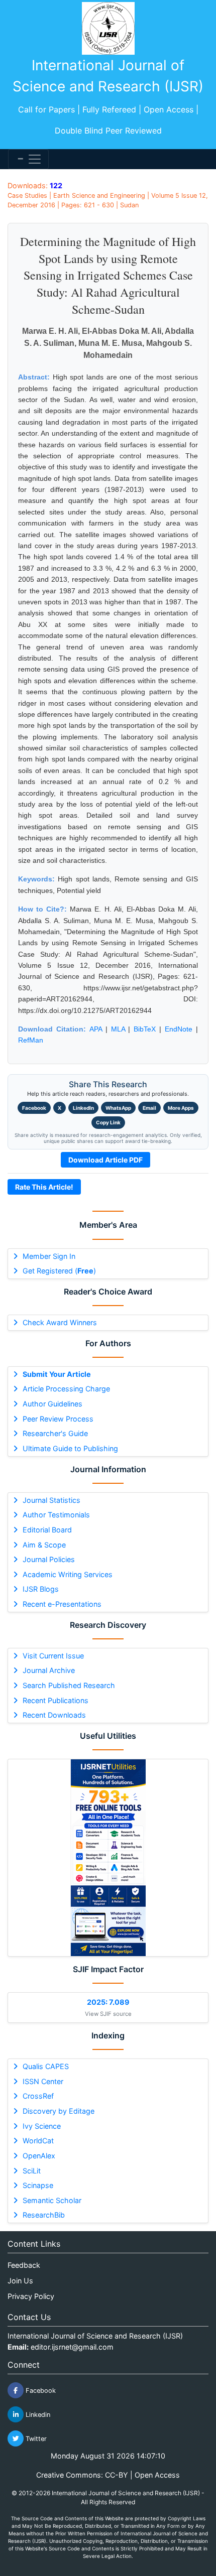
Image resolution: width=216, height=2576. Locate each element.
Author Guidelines (52, 1404)
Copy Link (108, 1122)
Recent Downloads (54, 1715)
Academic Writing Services (68, 1574)
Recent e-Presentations (62, 1604)
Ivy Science (42, 2126)
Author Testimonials (56, 1515)
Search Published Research (69, 1685)
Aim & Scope (44, 1545)
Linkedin (37, 2415)
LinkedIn (83, 1108)
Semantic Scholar (52, 2200)
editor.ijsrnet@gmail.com (72, 2347)
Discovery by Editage (59, 2111)
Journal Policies (49, 1559)
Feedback (24, 2265)
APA (96, 1029)
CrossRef (38, 2096)
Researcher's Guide (55, 1433)
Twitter (35, 2439)
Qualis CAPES (46, 2066)
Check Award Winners (60, 1322)
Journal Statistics (51, 1500)
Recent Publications (56, 1700)
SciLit (32, 2171)
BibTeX (145, 1029)
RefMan (31, 1040)
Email (149, 1108)
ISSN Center (43, 2081)
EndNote (179, 1029)
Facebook (34, 1108)
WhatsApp (118, 1108)
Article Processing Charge (66, 1389)
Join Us (20, 2281)
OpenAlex (39, 2156)
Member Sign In (49, 1256)
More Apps (181, 1108)
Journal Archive (49, 1670)
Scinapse (38, 2185)
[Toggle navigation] (28, 159)
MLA (118, 1029)
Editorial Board (47, 1530)
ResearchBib (44, 2215)
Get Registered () (59, 1271)
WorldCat (38, 2141)
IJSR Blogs (41, 1589)
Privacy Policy (31, 2296)
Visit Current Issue (53, 1656)
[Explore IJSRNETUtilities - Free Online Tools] (108, 1858)
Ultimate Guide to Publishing (70, 1448)
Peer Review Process (58, 1419)
